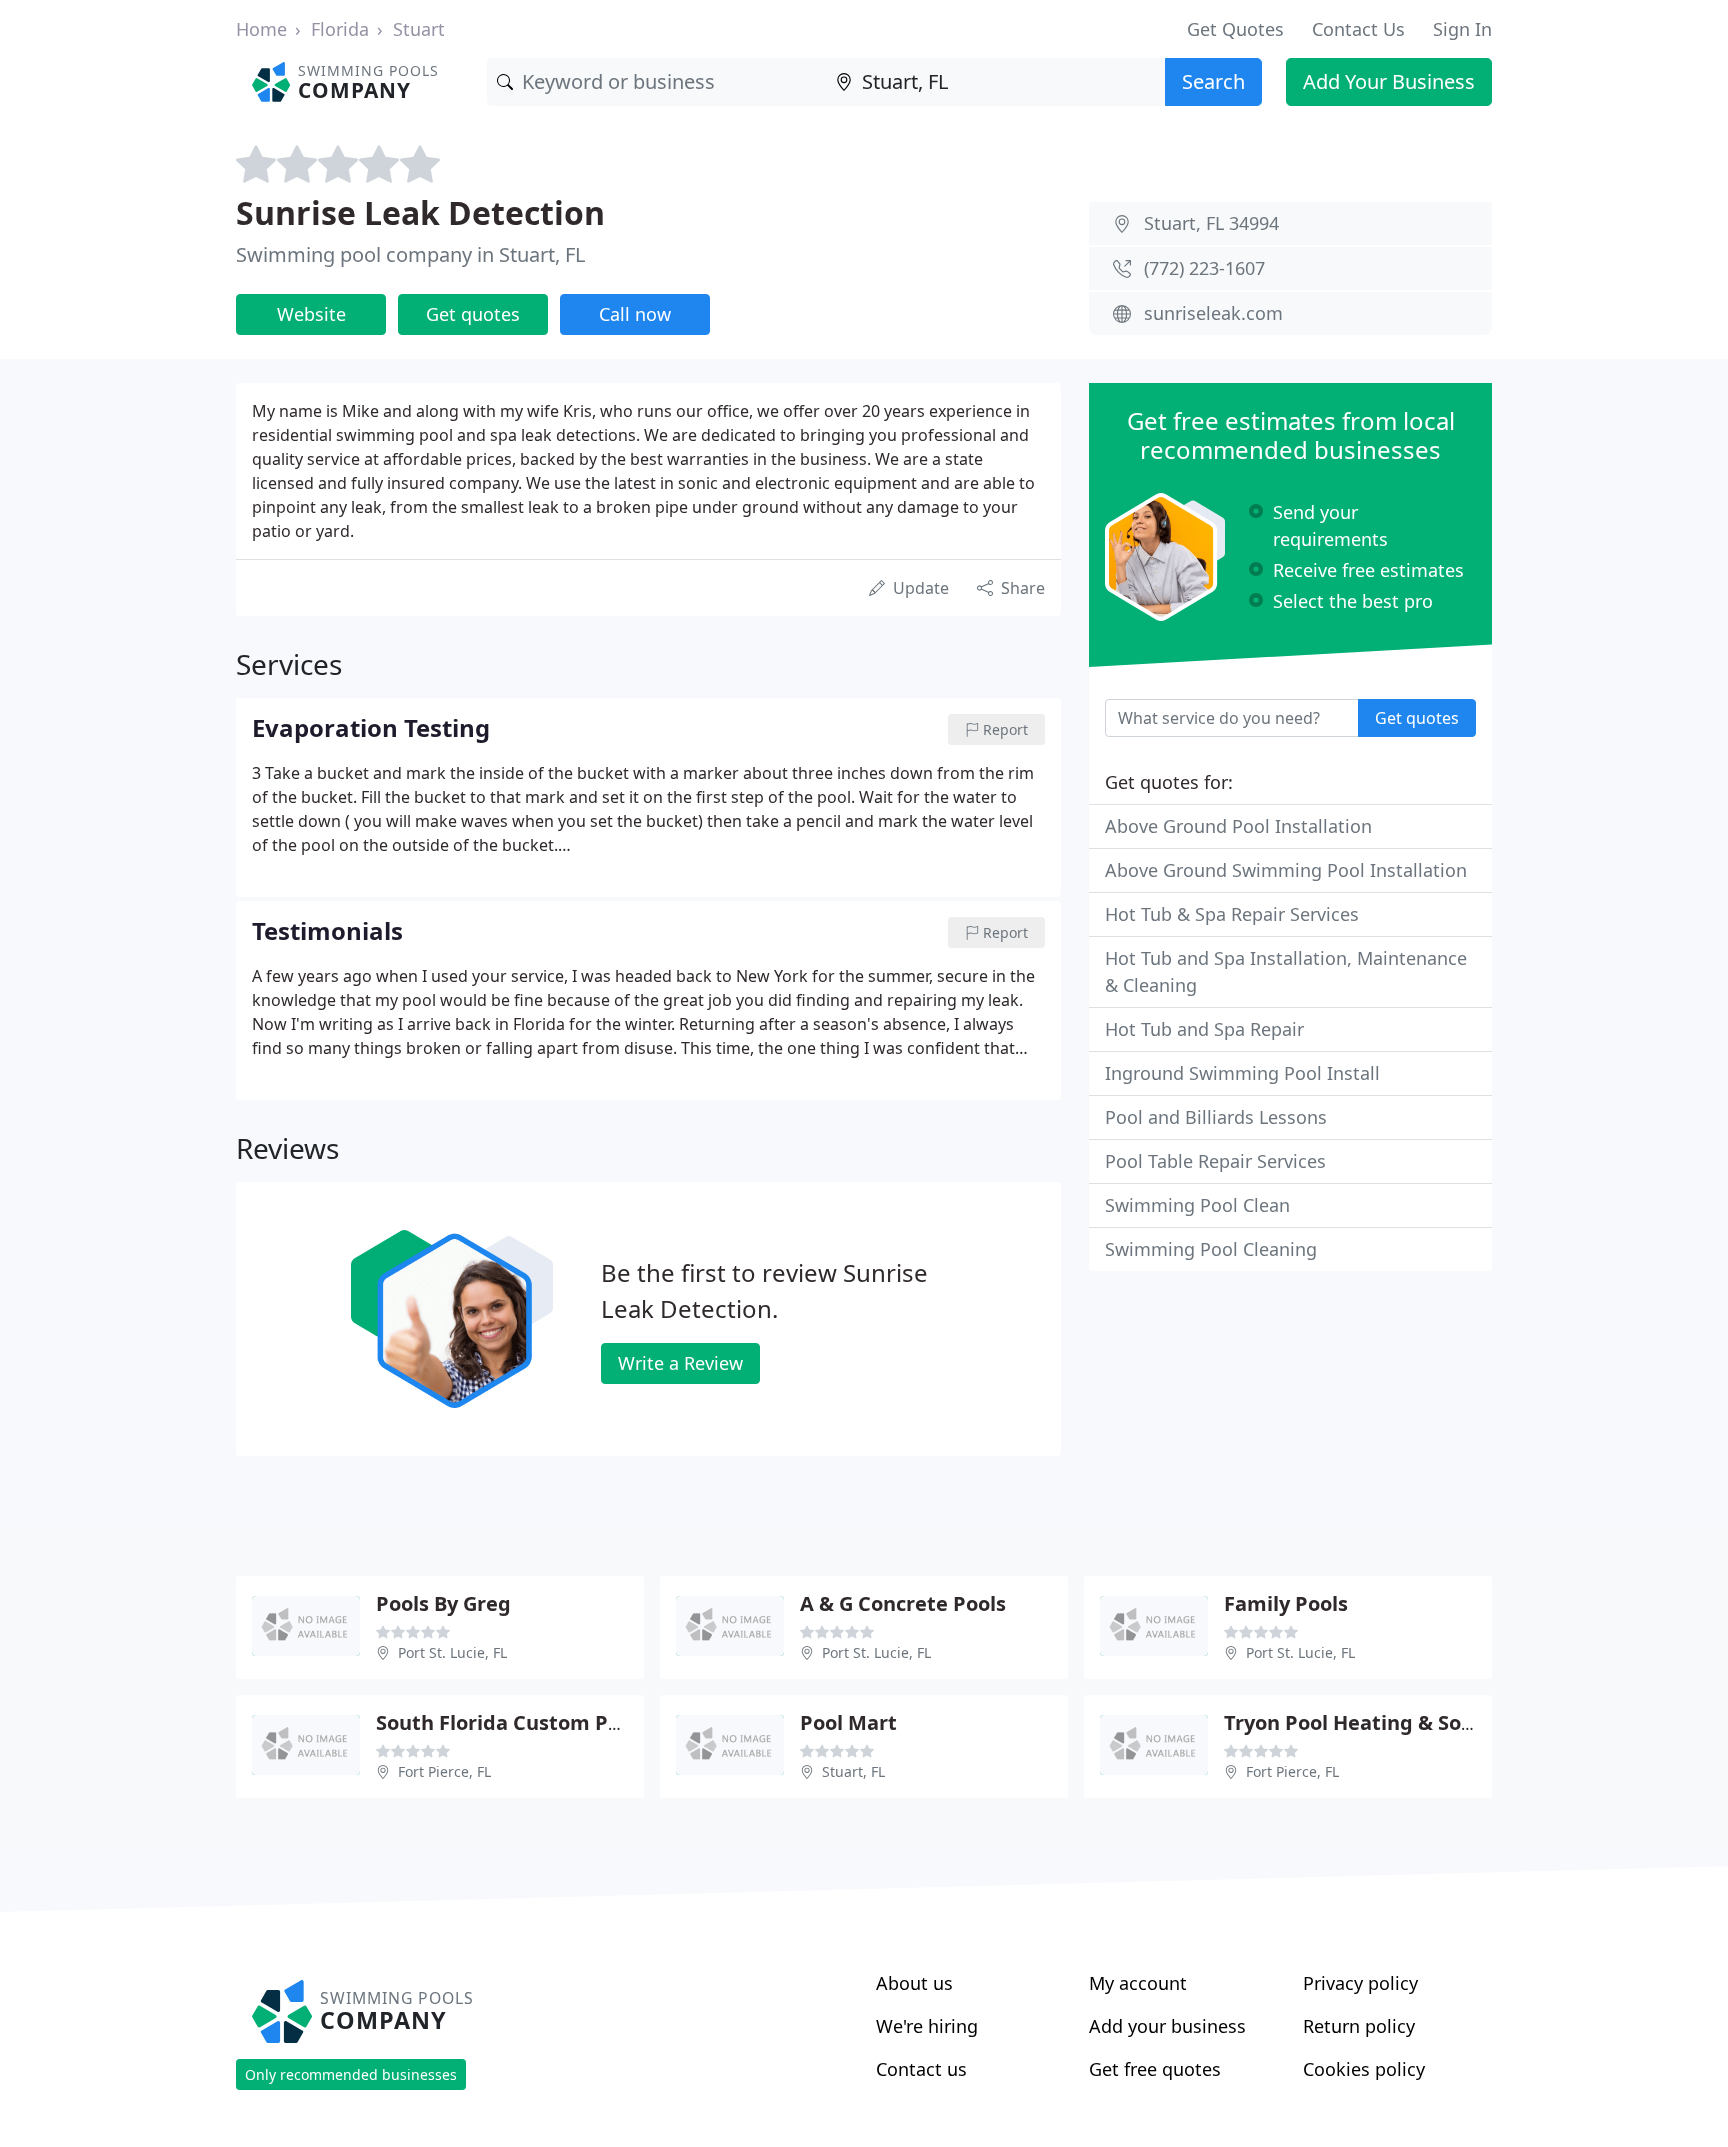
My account (1138, 1983)
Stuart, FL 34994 (1211, 223)
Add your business (1167, 2026)
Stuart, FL (853, 1771)
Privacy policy (1360, 1983)
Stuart (419, 29)
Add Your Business (1389, 81)
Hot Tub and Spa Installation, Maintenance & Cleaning (1286, 971)
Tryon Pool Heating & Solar (1356, 1722)
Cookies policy (1364, 2069)
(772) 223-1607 (1204, 268)
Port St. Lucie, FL (452, 1652)
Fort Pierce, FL (444, 1771)
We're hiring (927, 2026)
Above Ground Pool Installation (1238, 826)
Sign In (1462, 29)
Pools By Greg (443, 1603)
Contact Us (1358, 29)
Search (1213, 81)
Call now (635, 314)
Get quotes (473, 314)
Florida (340, 29)
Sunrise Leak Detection (420, 212)
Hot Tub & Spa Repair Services (1232, 914)
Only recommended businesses (351, 2074)
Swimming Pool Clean (1197, 1205)
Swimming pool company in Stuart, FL (410, 254)
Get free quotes (1155, 2069)
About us (914, 1983)
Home (261, 29)
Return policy (1359, 2026)
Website (311, 314)
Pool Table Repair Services (1215, 1161)
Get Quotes (1235, 29)
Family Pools (1286, 1603)
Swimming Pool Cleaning (1211, 1249)
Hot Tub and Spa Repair (1204, 1029)
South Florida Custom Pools (512, 1722)
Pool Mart (848, 1722)
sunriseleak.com (1213, 313)
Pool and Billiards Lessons (1216, 1117)
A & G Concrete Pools (903, 1603)
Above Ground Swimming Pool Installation (1286, 870)
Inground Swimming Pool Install (1242, 1073)
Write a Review (680, 1363)
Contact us (921, 2069)
